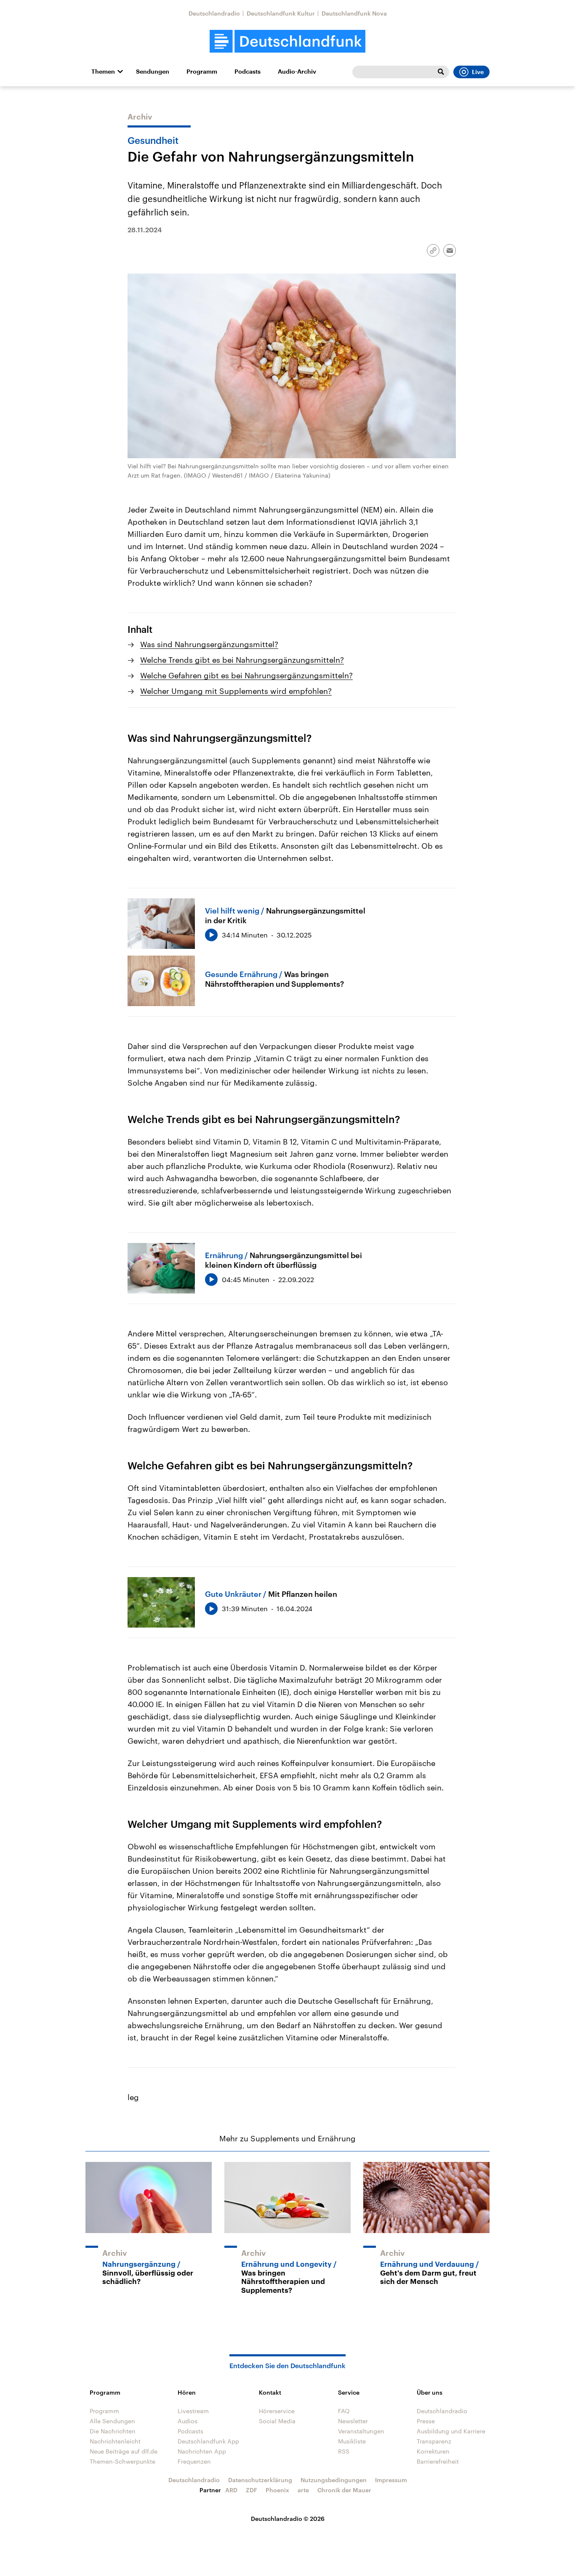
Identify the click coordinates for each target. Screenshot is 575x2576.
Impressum (391, 2480)
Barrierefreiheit (438, 2461)
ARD (231, 2490)
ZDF (252, 2490)
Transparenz (434, 2441)
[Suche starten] (441, 72)
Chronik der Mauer (344, 2490)
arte (303, 2490)
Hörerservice (277, 2411)
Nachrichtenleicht (115, 2441)
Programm (202, 72)
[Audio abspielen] (211, 935)
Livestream (193, 2411)
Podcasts (248, 72)
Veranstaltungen (361, 2431)
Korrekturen (433, 2451)
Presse (426, 2421)
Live (478, 72)
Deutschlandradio (214, 13)
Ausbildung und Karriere (451, 2431)
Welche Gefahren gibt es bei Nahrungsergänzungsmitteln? (246, 675)
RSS (344, 2451)
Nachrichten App (202, 2451)
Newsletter (353, 2421)
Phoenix (277, 2490)
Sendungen (153, 72)
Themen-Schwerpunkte (122, 2461)
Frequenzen (194, 2461)
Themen (103, 72)
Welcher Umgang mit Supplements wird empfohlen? (236, 691)
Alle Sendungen (112, 2421)
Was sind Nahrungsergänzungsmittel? (209, 644)
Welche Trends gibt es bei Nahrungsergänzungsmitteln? (242, 660)
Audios (188, 2421)
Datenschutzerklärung (260, 2480)
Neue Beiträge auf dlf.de (124, 2451)
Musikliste (352, 2441)
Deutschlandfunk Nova (354, 13)
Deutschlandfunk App (208, 2441)
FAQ (344, 2411)
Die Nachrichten (113, 2431)
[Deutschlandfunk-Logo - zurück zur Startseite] (287, 41)
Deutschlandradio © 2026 (288, 2519)
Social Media (277, 2421)
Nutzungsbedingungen (334, 2480)
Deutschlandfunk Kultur (281, 13)
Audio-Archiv (297, 72)
